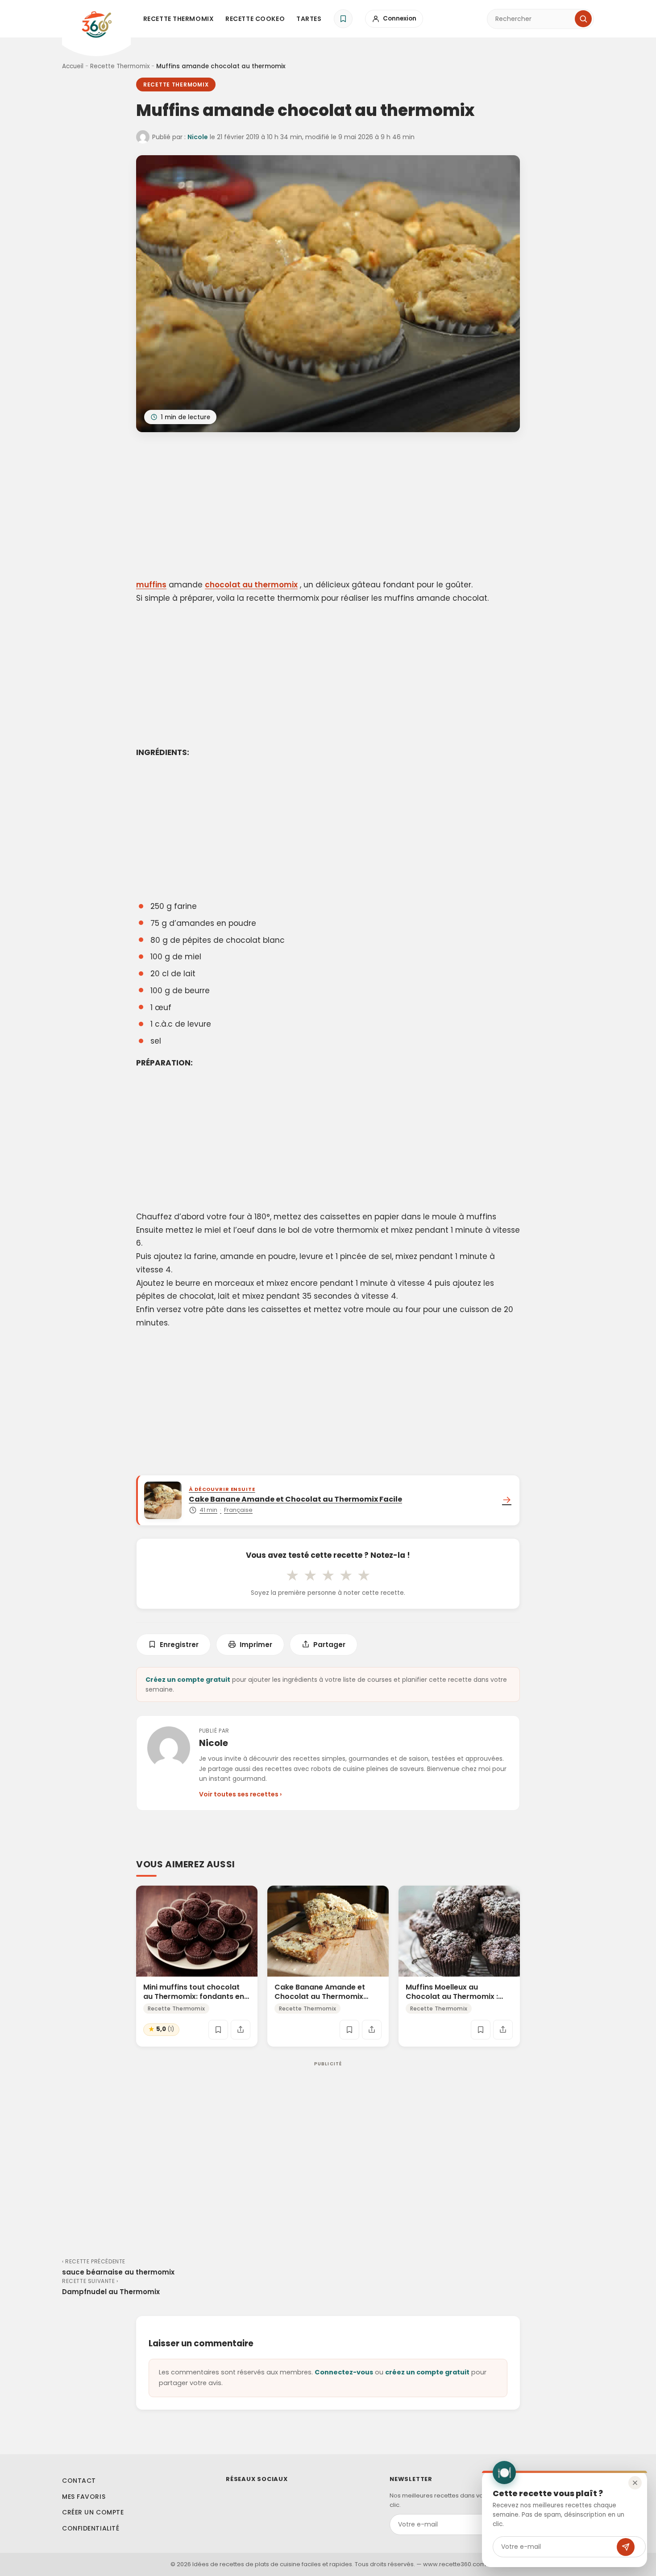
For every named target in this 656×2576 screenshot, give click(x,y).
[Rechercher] (583, 19)
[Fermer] (635, 2483)
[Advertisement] (328, 507)
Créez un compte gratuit (188, 1680)
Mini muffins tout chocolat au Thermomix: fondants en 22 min (194, 1996)
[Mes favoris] (343, 19)
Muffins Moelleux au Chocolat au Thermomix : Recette (452, 1996)
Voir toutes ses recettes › (240, 1794)
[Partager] (241, 2030)
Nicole (198, 137)
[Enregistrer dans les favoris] (218, 2030)
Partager (329, 1645)
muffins (151, 585)
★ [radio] (292, 1575)
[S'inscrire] (626, 2547)
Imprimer (256, 1645)
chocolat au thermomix (251, 585)
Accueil (73, 66)
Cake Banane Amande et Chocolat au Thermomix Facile (320, 1996)
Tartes (309, 19)
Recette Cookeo (255, 19)
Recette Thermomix (179, 19)
